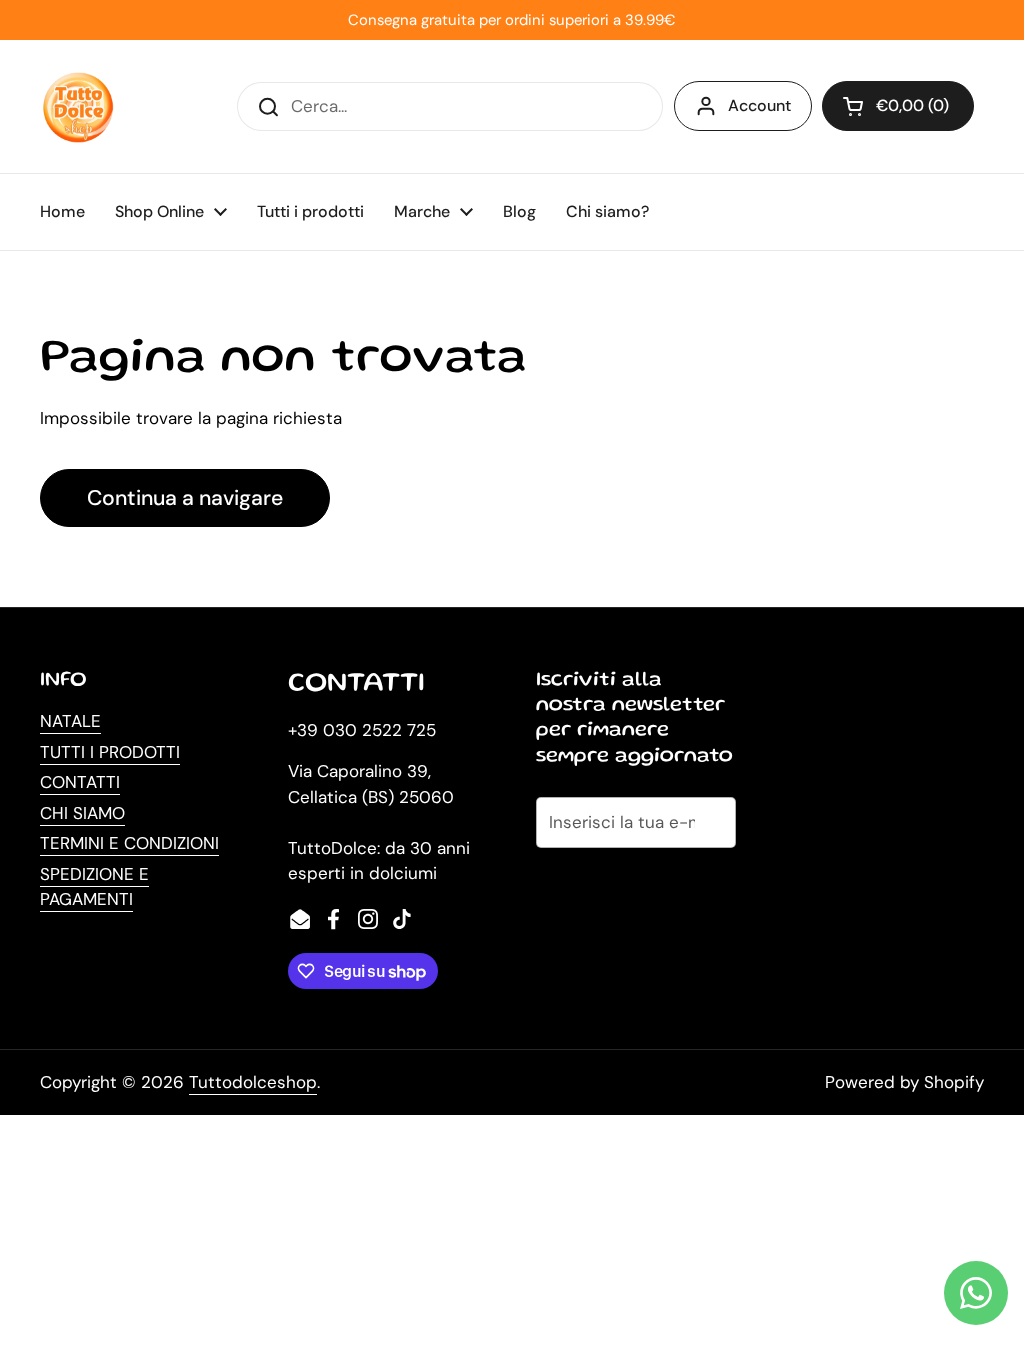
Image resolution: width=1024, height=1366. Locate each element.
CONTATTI (80, 782)
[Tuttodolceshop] (78, 106)
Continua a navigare (185, 498)
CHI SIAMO (82, 813)
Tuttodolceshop (253, 1082)
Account (759, 105)
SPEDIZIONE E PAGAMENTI (94, 887)
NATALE (70, 721)
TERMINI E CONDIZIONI (129, 843)
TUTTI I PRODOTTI (110, 752)
